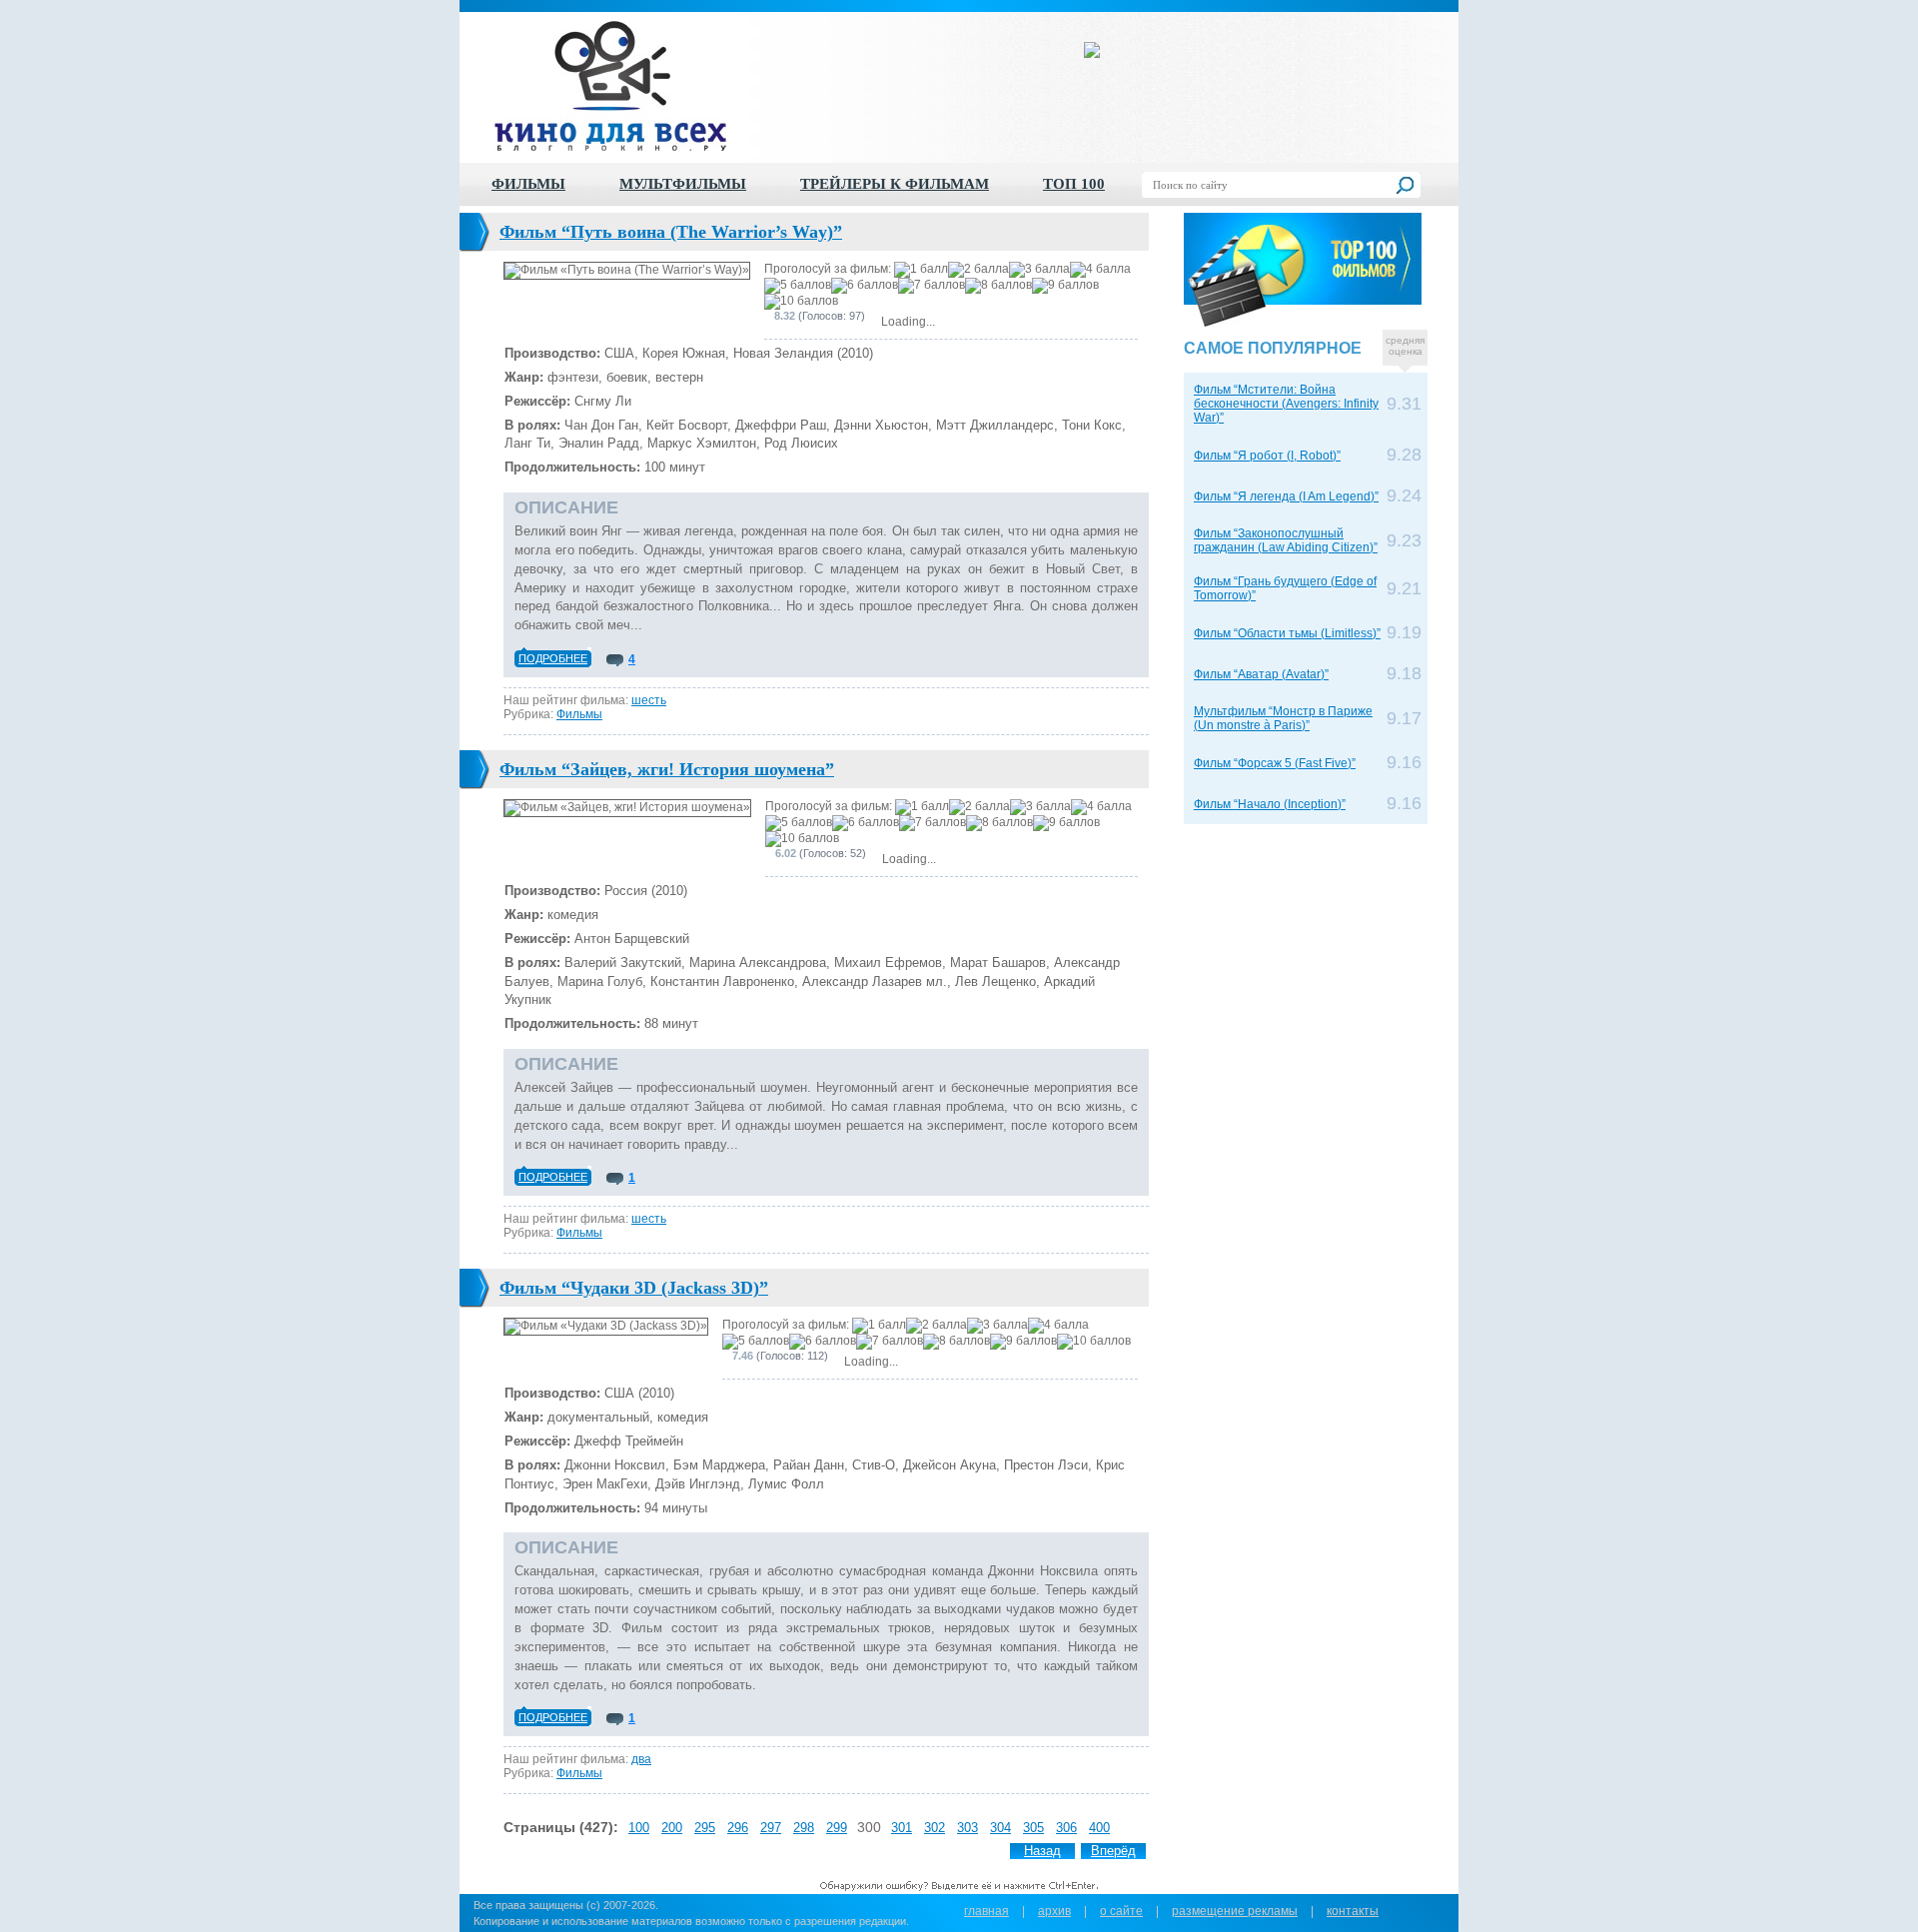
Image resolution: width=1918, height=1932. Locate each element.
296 (738, 1828)
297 (771, 1828)
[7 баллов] (932, 286)
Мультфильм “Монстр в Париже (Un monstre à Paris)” (1283, 718)
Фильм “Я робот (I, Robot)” (1267, 456)
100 (639, 1828)
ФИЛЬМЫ (528, 184)
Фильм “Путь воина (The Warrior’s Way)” (671, 232)
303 (967, 1828)
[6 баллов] (865, 286)
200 (672, 1828)
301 (902, 1828)
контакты (1353, 1911)
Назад (1042, 1851)
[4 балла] (1100, 270)
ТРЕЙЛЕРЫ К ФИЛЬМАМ (895, 184)
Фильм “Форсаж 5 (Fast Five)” (1275, 763)
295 (705, 1828)
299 (837, 1828)
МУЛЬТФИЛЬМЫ (683, 184)
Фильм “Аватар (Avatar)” (1261, 674)
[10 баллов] (801, 302)
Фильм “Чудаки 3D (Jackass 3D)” (634, 1288)
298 (804, 1828)
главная (986, 1911)
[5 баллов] (798, 286)
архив (1054, 1911)
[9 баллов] (1065, 286)
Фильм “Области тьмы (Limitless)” (1287, 633)
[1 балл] (921, 270)
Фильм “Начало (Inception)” (1270, 804)
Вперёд (1113, 1851)
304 (1000, 1828)
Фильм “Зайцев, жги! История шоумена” (667, 769)
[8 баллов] (998, 286)
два (641, 1759)
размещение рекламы (1235, 1911)
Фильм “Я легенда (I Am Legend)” (1286, 496)
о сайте (1121, 1911)
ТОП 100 (1074, 184)
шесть (649, 700)
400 (1099, 1828)
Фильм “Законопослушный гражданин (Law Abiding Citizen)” (1286, 540)
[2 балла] (978, 270)
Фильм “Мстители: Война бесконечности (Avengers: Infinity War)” (1286, 404)
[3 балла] (1039, 270)
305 (1033, 1828)
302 (935, 1828)
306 (1066, 1828)
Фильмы (579, 714)
